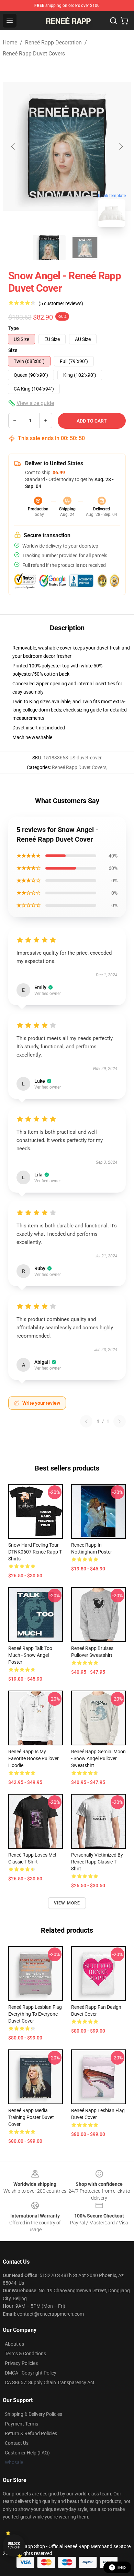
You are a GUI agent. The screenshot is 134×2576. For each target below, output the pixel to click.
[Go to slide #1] (49, 248)
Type (14, 328)
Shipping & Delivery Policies (33, 2414)
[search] (113, 21)
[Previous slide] (13, 146)
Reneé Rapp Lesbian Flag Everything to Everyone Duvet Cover (35, 2014)
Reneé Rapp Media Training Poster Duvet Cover (31, 2117)
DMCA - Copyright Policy (31, 2373)
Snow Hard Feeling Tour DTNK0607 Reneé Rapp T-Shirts (35, 1552)
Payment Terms (21, 2424)
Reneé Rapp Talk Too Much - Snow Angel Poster (30, 1655)
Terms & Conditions (25, 2354)
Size (13, 350)
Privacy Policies (21, 2363)
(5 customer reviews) (61, 303)
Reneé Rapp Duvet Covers (34, 54)
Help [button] (122, 2567)
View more (67, 1903)
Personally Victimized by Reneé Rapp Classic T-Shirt (97, 1862)
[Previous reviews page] (86, 1421)
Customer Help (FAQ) (27, 2453)
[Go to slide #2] (85, 248)
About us (14, 2344)
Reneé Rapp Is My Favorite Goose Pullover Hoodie (33, 1758)
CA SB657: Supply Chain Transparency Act (50, 2382)
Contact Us (17, 2443)
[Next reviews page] (120, 1421)
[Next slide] (121, 146)
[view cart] (124, 21)
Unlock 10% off (14, 2546)
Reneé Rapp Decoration (53, 43)
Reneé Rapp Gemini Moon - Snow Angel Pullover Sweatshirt (98, 1758)
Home (10, 43)
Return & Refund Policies (31, 2433)
